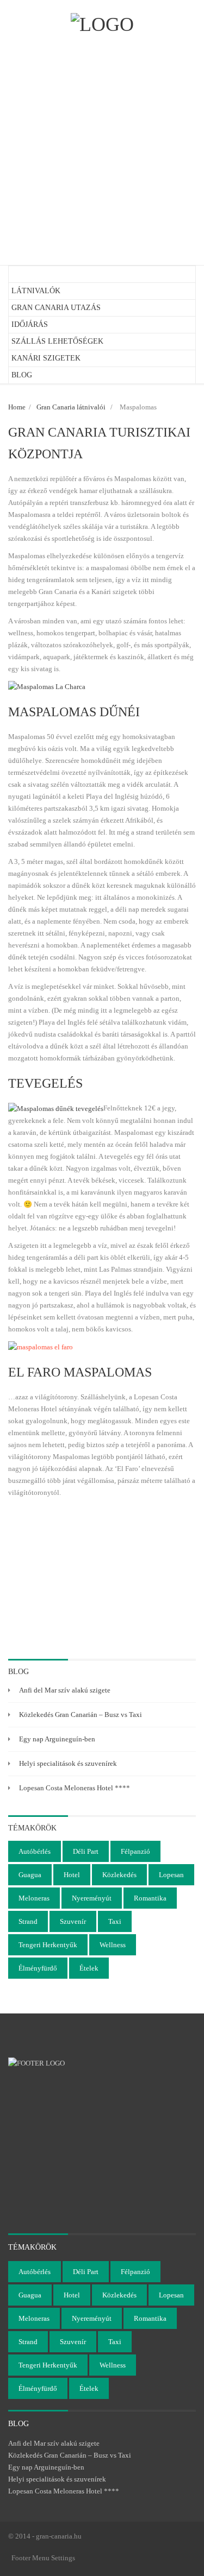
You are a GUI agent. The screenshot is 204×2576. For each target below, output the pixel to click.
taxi (115, 1921)
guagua (30, 1875)
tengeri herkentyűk (48, 1945)
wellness (113, 1945)
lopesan (171, 1875)
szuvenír (73, 1921)
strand (28, 1921)
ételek (89, 1968)
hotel (72, 1875)
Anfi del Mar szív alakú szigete (65, 1690)
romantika (150, 1898)
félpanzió (135, 1851)
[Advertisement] (102, 149)
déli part (86, 1851)
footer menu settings (43, 2558)
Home (17, 407)
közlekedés (119, 1875)
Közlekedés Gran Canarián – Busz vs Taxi (81, 1715)
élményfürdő (38, 1968)
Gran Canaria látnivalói (71, 407)
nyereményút (92, 1898)
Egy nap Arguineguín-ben (57, 1739)
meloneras (34, 1898)
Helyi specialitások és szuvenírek (68, 1763)
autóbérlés (35, 1851)
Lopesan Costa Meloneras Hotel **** (75, 1788)
